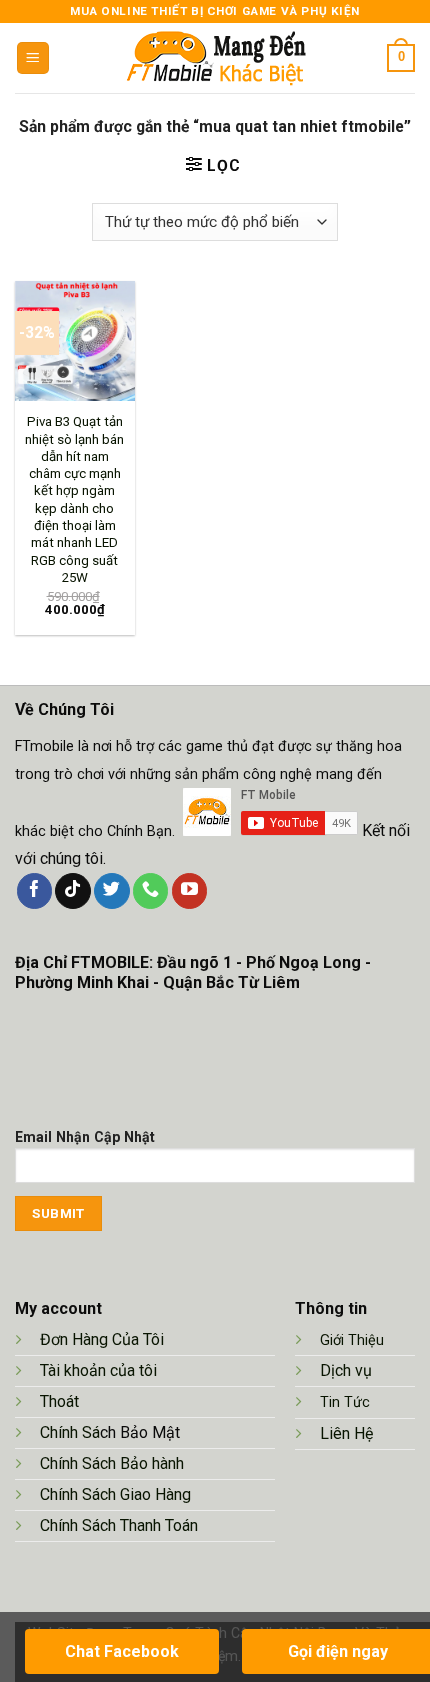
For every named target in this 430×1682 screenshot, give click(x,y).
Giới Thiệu (352, 1340)
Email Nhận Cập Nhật (85, 1137)
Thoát (59, 1401)
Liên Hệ (348, 1433)
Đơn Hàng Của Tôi (102, 1339)
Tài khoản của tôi (98, 1370)
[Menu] (33, 58)
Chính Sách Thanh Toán (119, 1525)
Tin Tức (345, 1402)
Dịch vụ (346, 1370)
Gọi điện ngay (338, 1651)
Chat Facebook (122, 1651)
